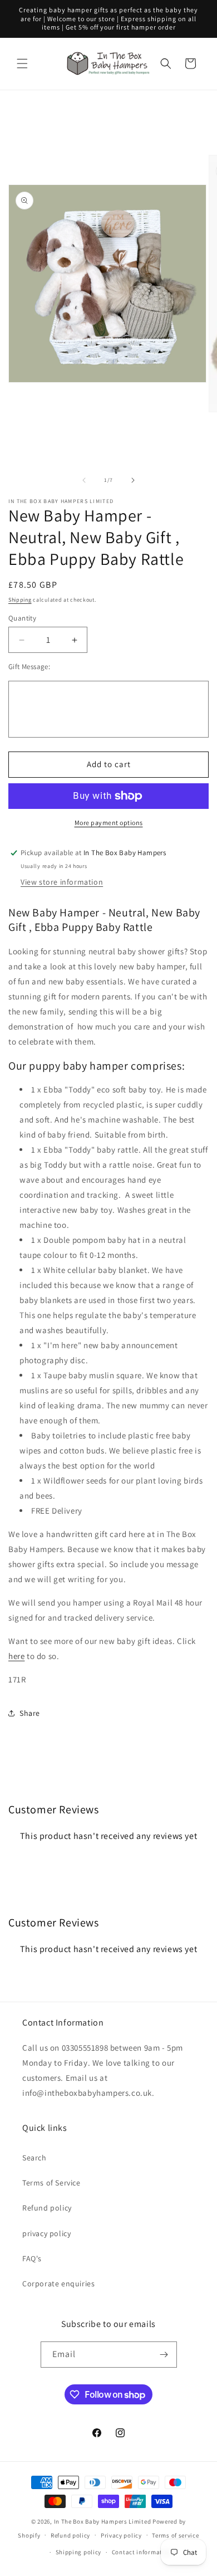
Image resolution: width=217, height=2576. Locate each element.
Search (34, 2158)
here (16, 1656)
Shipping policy (79, 2552)
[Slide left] (84, 480)
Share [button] (30, 1713)
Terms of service (175, 2535)
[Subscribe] (164, 2355)
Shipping (20, 600)
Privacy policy (121, 2535)
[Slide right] (133, 480)
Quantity (22, 618)
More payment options (109, 823)
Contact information (142, 2552)
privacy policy (46, 2233)
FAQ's (32, 2258)
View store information (62, 882)
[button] (22, 64)
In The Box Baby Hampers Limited (103, 2521)
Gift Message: (29, 667)
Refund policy (47, 2208)
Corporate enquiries (58, 2284)
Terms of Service (51, 2183)
